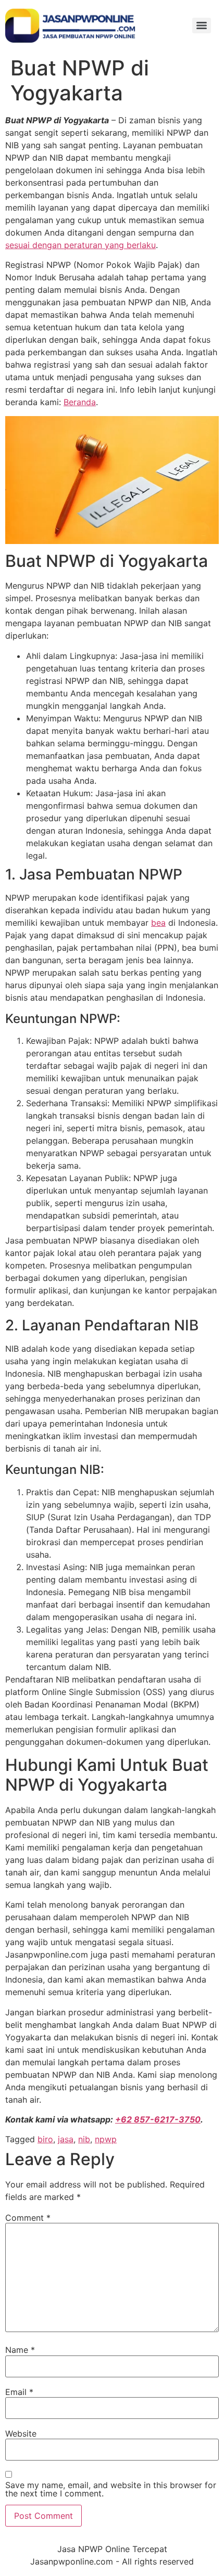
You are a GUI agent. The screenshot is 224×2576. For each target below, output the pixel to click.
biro (45, 2139)
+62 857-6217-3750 (158, 2119)
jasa (66, 2139)
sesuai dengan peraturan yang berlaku (80, 245)
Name (20, 2350)
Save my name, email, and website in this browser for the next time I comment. (111, 2489)
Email (19, 2392)
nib (84, 2139)
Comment (28, 2218)
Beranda (80, 402)
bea (158, 923)
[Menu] (202, 25)
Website (21, 2433)
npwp (106, 2139)
